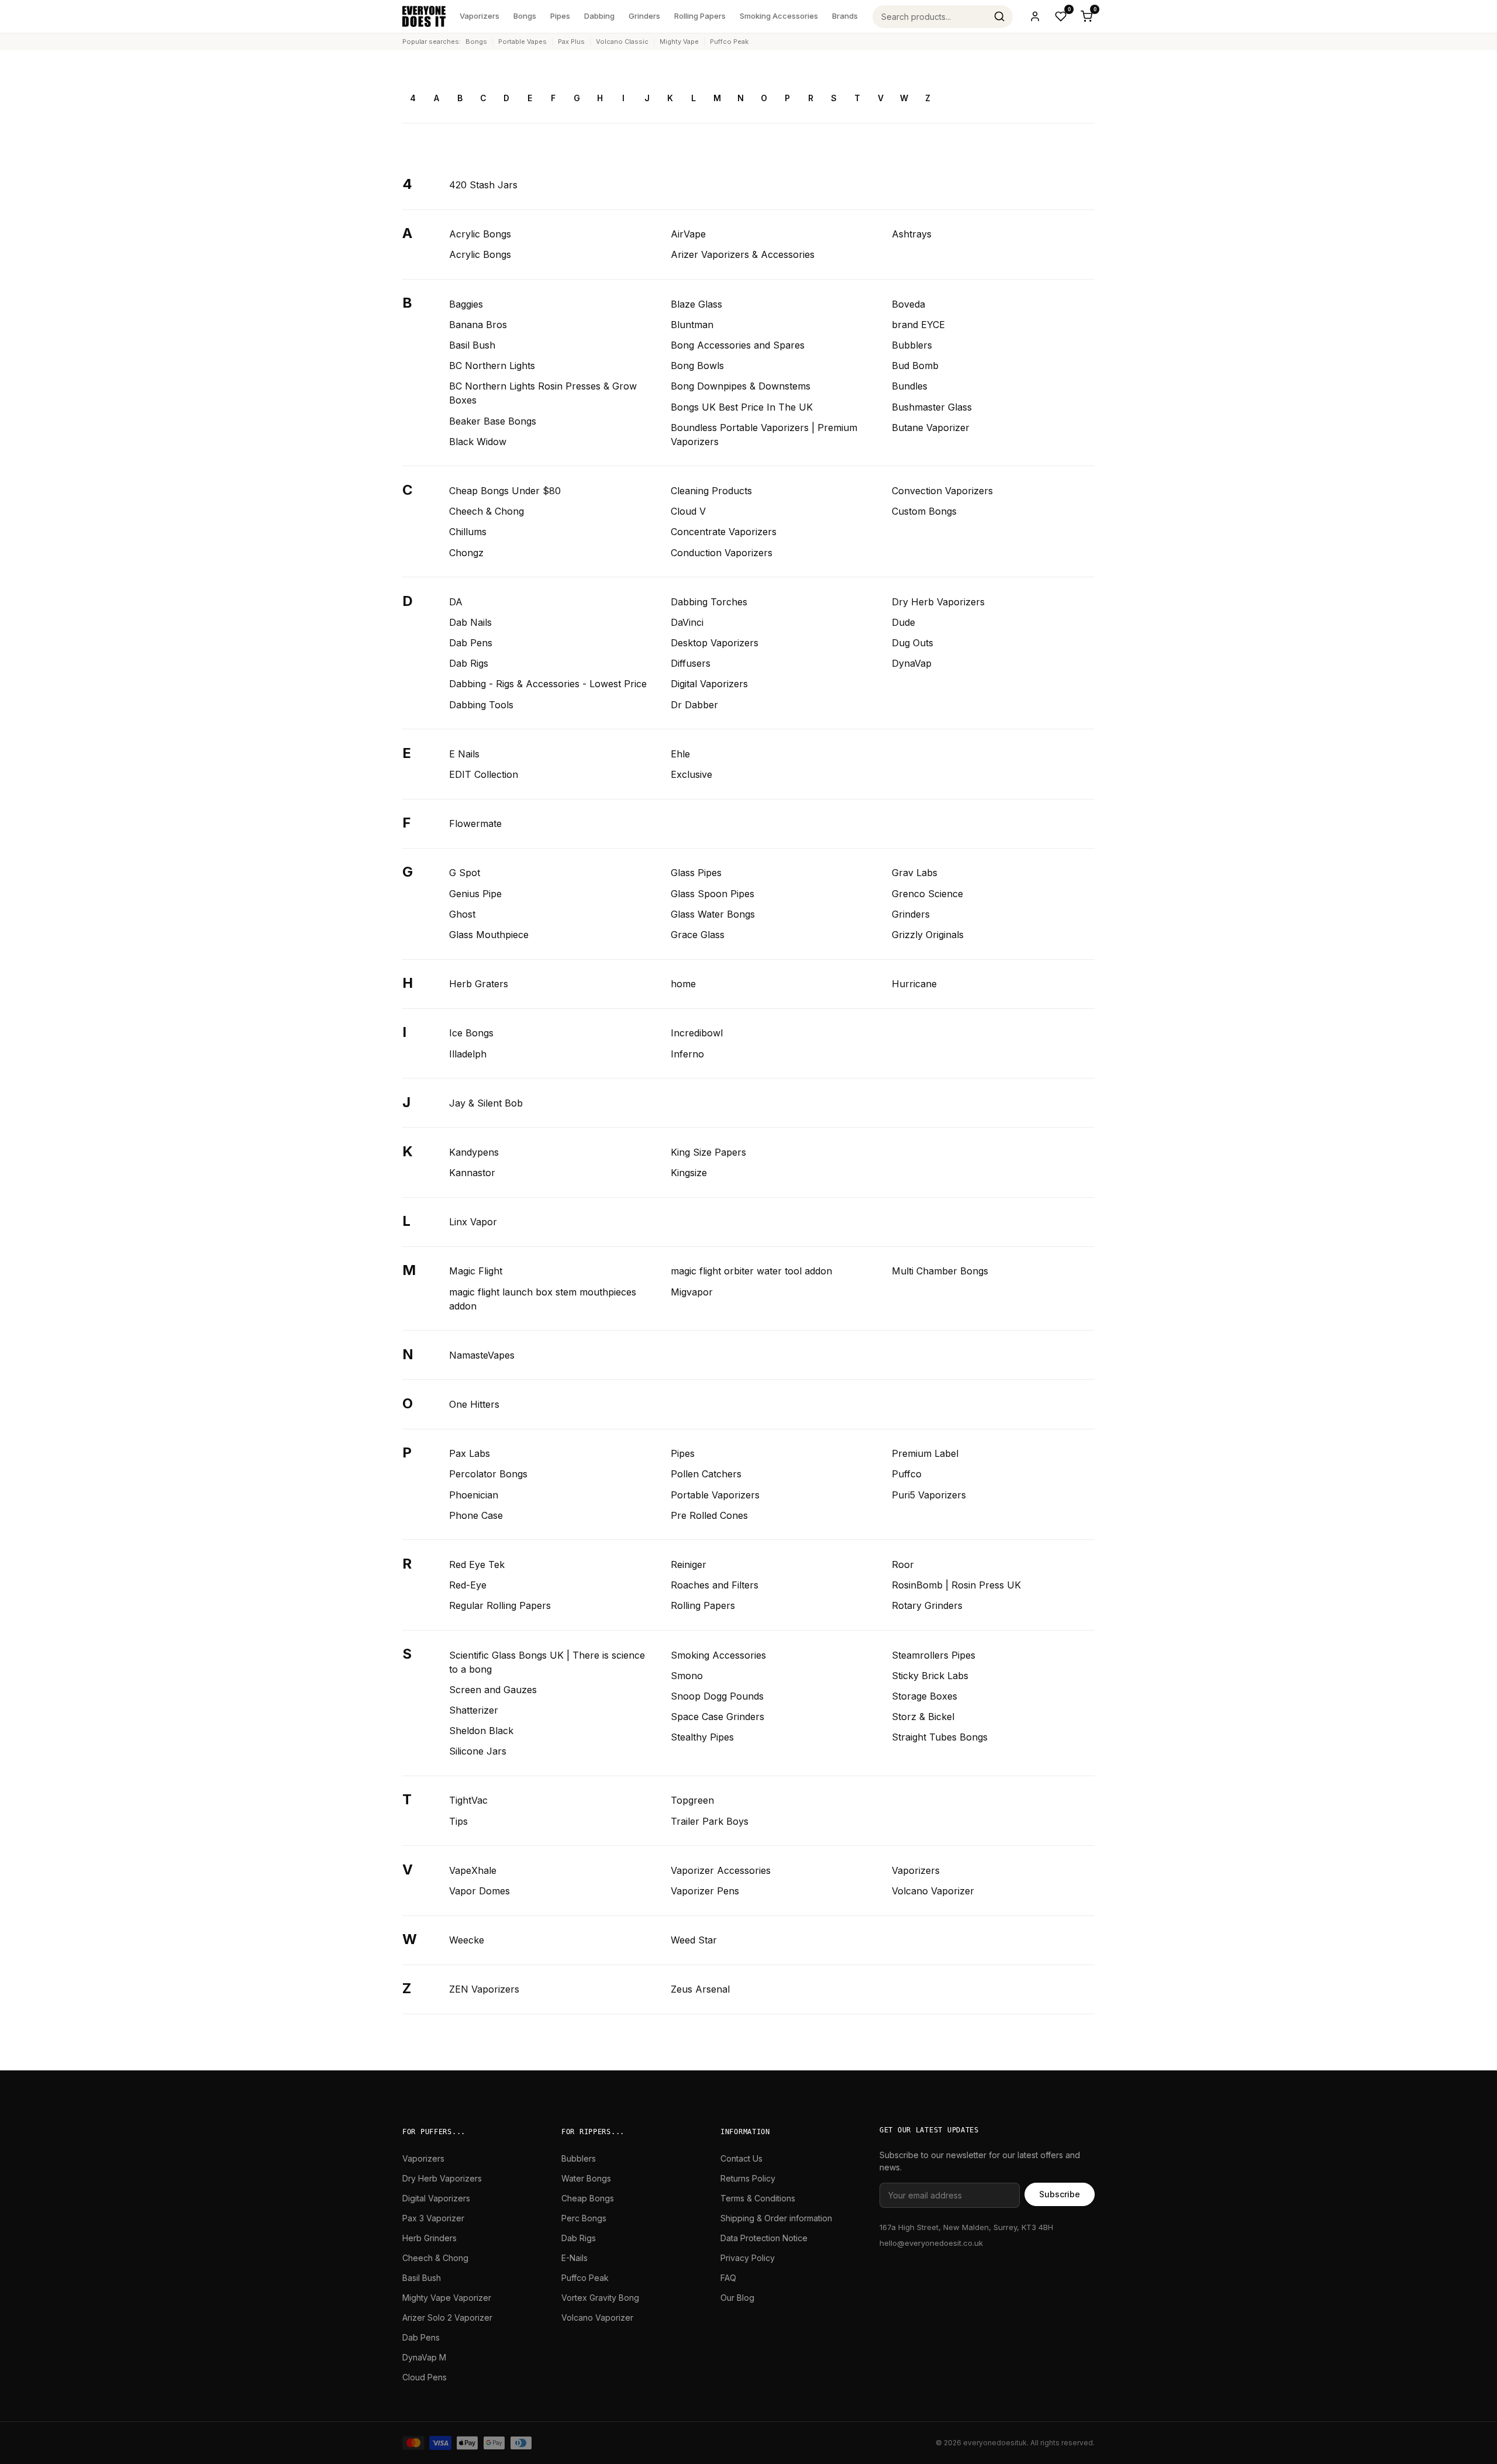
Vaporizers (480, 16)
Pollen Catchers (706, 1474)
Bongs (525, 16)
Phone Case (476, 1515)
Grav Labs (915, 873)
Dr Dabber (694, 705)
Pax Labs (470, 1453)
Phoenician (474, 1495)
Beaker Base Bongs (493, 421)
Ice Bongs (471, 1033)
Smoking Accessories (779, 16)
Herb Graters (479, 984)
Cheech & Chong (487, 511)
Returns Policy (748, 2178)
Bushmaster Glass (932, 407)
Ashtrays (912, 234)
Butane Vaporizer (931, 428)
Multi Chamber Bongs (940, 1271)
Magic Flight (476, 1271)
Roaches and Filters (715, 1585)
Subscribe (1060, 2194)
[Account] (1035, 16)
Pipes (560, 16)
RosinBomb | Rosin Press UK (956, 1585)
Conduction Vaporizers (722, 553)
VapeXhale (473, 1870)
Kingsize (689, 1173)
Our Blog (737, 2298)
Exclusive (691, 774)
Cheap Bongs (588, 2198)
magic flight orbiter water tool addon (751, 1271)
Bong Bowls (697, 366)
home (683, 984)
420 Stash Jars (483, 185)
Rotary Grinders (927, 1605)
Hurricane (914, 984)
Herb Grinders (430, 2238)
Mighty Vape (679, 42)
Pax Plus (571, 42)
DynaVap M (424, 2357)
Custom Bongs (924, 511)
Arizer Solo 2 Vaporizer (447, 2317)
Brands (845, 16)
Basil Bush (472, 345)
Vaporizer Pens (705, 1891)
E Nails (464, 754)
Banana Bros (478, 325)
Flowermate (475, 823)
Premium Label (925, 1453)
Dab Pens (471, 643)
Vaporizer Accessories (721, 1870)
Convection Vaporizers (942, 491)
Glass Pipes (696, 873)
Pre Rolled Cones (709, 1515)
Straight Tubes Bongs (940, 1737)
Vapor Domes (480, 1891)
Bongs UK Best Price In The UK (742, 407)
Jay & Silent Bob (486, 1103)
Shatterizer (474, 1710)
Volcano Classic (622, 42)
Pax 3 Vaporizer (433, 2218)
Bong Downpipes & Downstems (741, 386)
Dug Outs (913, 643)
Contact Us (741, 2158)
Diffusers (691, 663)
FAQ (728, 2278)
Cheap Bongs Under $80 (505, 491)
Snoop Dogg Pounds (717, 1696)
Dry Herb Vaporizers (938, 602)
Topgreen (692, 1800)
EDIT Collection (484, 774)
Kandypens (474, 1152)
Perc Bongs (584, 2218)
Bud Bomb (915, 366)
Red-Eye (468, 1585)
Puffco (907, 1474)
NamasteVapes (482, 1355)
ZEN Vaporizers (484, 1989)
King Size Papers (708, 1152)
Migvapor (692, 1292)
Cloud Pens (425, 2377)
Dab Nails (470, 622)
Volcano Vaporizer (933, 1891)
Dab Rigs (469, 663)
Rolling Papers (700, 16)
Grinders (644, 16)
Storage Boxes (925, 1696)
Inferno (687, 1054)
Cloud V (688, 511)
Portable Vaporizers (715, 1495)
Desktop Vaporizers (715, 643)
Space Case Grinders (718, 1717)
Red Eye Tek (477, 1564)
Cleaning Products (711, 491)
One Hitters (474, 1404)
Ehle (680, 754)
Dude (903, 622)
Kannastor (472, 1173)
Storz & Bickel (923, 1717)
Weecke (467, 1940)
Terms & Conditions (758, 2198)
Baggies (466, 304)
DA (456, 602)
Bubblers (912, 345)
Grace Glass (698, 935)
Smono (687, 1676)
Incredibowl (697, 1033)
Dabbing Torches (709, 602)
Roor (903, 1564)
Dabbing (599, 16)
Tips (458, 1821)
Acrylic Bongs (480, 234)
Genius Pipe (475, 894)
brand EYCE (918, 325)
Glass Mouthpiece (489, 935)
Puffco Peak (729, 42)
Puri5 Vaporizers (929, 1495)
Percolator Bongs (488, 1474)
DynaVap (912, 663)
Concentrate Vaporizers (724, 532)
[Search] (999, 16)
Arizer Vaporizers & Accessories (743, 254)
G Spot (465, 873)
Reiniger (689, 1564)
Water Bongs (586, 2178)
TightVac (468, 1800)
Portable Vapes (522, 42)
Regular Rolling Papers (500, 1605)
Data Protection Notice (764, 2238)
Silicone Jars (478, 1751)
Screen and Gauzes (493, 1690)
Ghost (462, 914)
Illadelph (468, 1054)
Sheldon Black (481, 1731)
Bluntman (692, 325)
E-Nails (575, 2258)
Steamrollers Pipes (934, 1655)
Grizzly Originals (928, 935)
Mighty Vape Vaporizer (447, 2298)
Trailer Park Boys (710, 1821)
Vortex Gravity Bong (600, 2298)
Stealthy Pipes (702, 1737)
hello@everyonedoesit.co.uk (931, 2243)
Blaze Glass (696, 304)
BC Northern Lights (492, 366)
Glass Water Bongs (713, 914)
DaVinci (687, 622)
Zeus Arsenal (700, 1989)
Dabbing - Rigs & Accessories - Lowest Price (548, 684)
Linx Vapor (473, 1222)
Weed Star (694, 1940)
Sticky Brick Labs (930, 1676)
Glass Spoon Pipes (713, 894)
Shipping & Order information (776, 2218)
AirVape (688, 234)
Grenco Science (927, 894)
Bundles (910, 386)
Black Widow (478, 442)
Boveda (908, 304)
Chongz (466, 553)
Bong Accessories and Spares (738, 345)
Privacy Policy (748, 2258)
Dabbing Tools (481, 705)
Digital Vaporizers (709, 684)
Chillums (468, 532)
